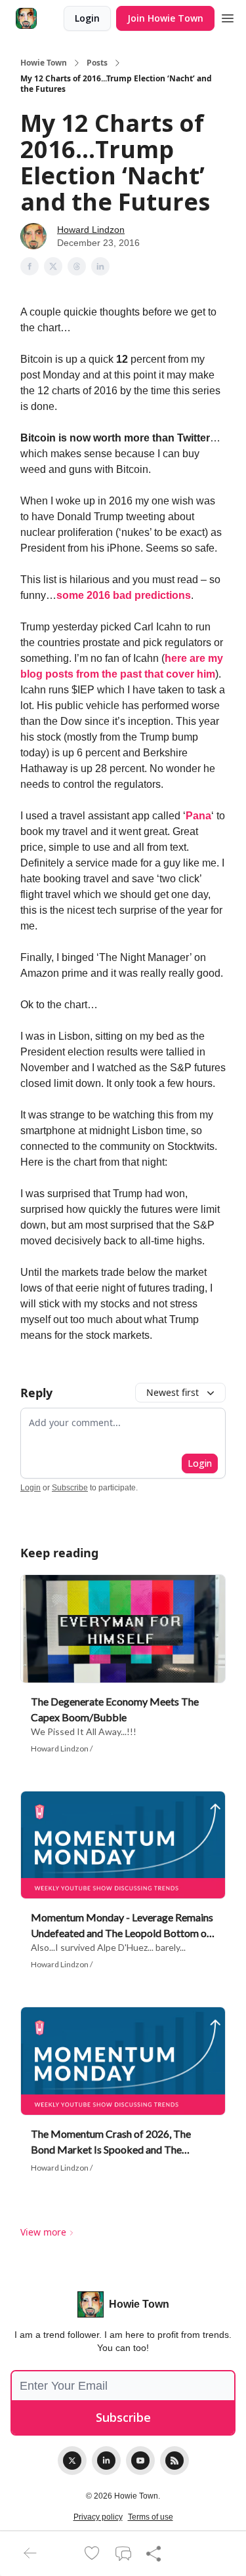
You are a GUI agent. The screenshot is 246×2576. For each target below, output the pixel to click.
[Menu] (228, 16)
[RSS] (174, 2461)
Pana (198, 816)
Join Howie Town (165, 18)
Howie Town (44, 63)
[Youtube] (140, 2461)
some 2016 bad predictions (124, 595)
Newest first (173, 1392)
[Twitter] (72, 2461)
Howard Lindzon (91, 230)
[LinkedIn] (106, 2461)
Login (87, 18)
